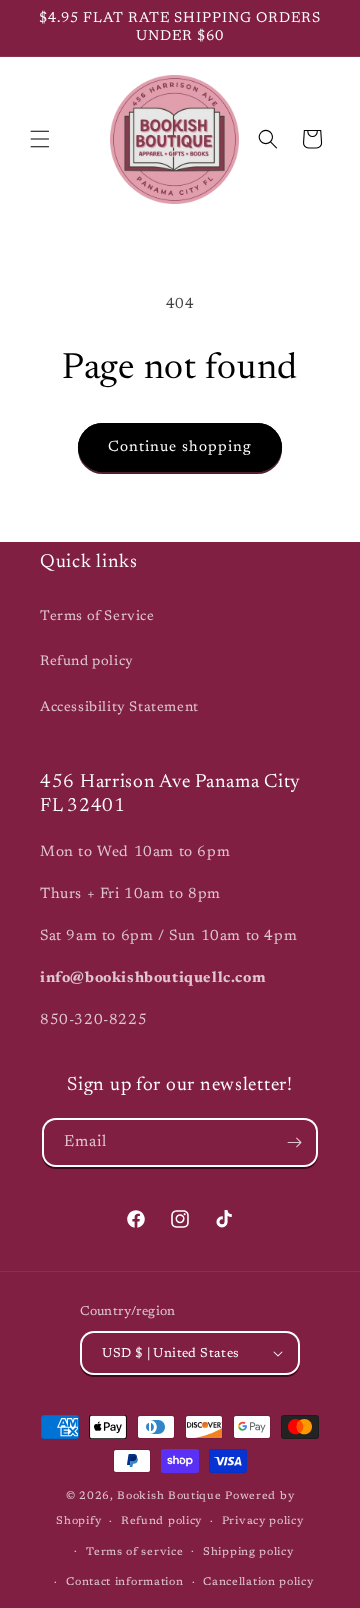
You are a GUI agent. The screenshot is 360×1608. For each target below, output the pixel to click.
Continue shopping (180, 447)
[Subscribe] (294, 1142)
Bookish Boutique (169, 1496)
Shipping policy (248, 1552)
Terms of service (134, 1552)
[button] (40, 139)
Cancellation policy (258, 1582)
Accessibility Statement (119, 708)
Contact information (124, 1582)
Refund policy (87, 662)
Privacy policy (263, 1521)
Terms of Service (97, 617)
